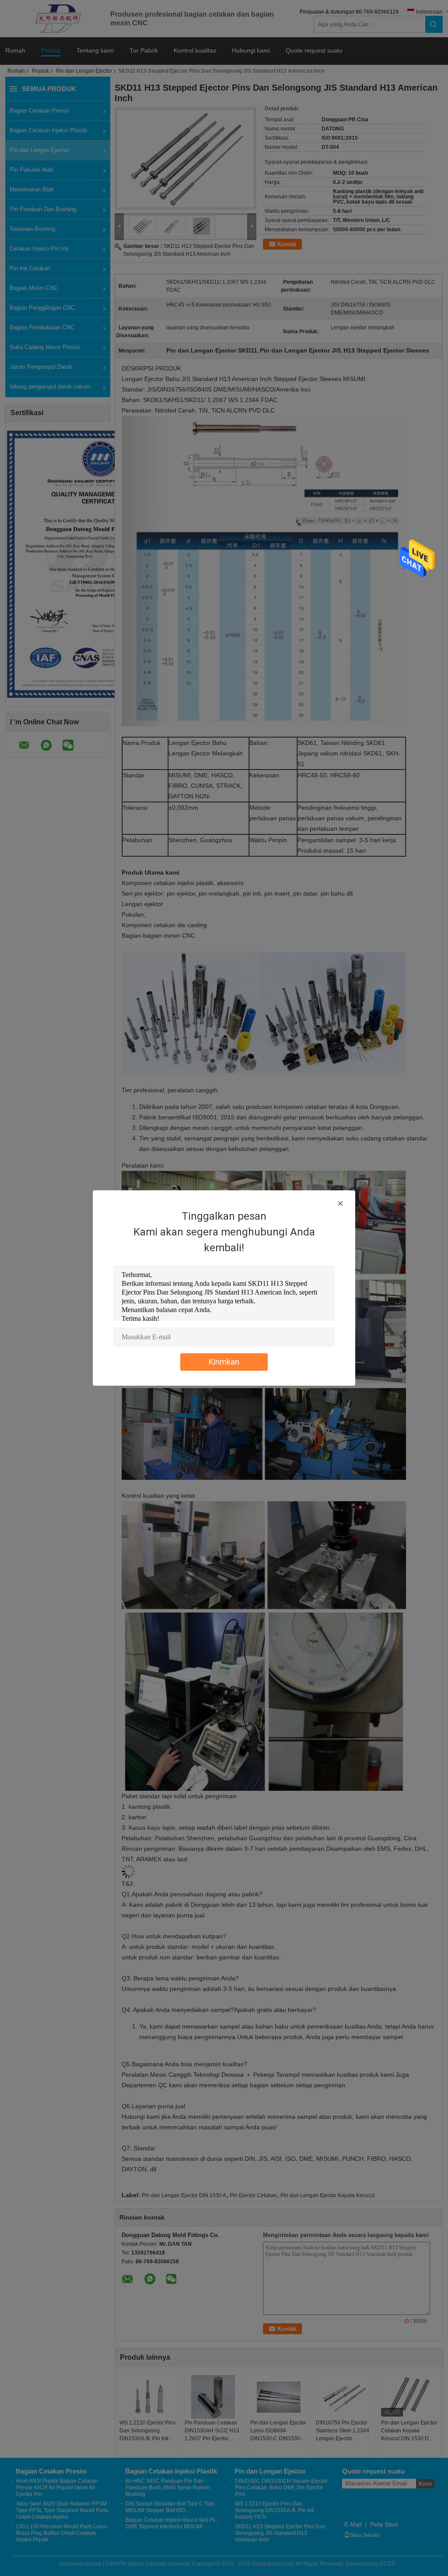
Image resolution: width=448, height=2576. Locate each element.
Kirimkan (224, 1362)
